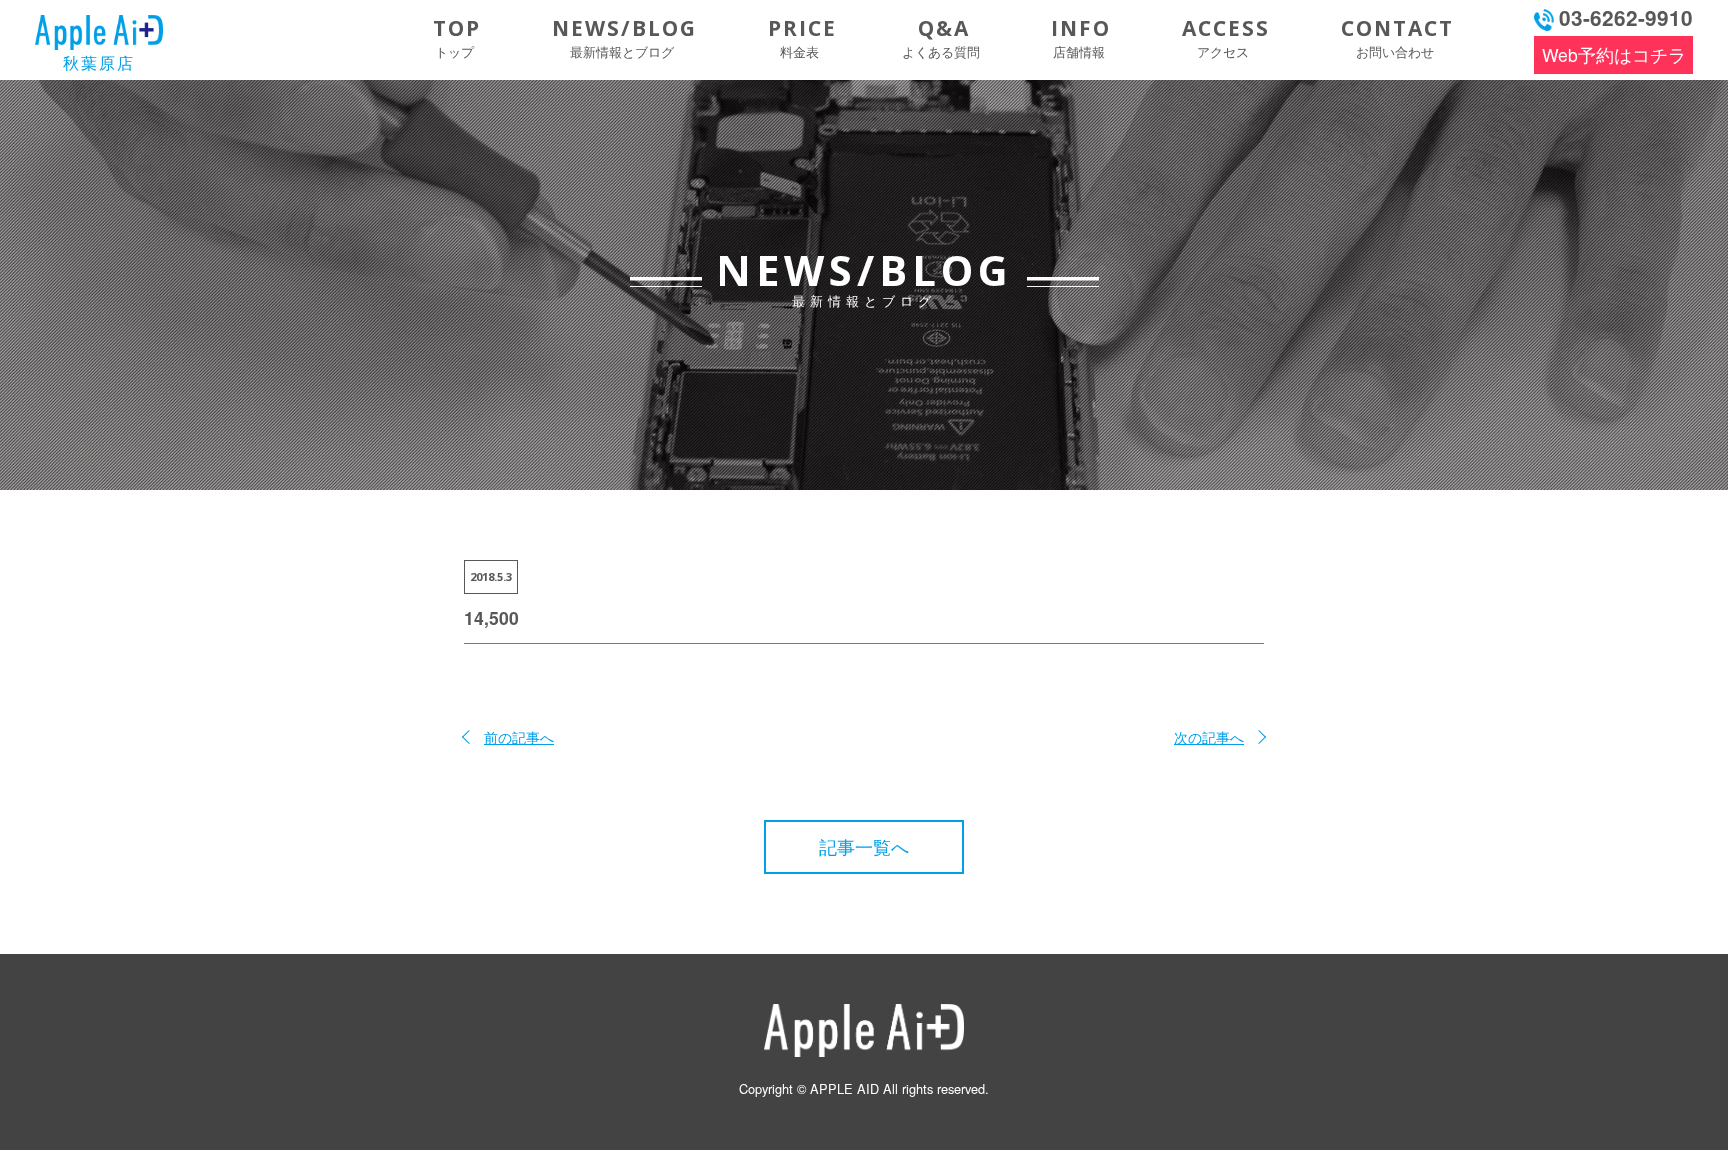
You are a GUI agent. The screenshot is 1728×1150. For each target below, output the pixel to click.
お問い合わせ (1397, 37)
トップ (457, 37)
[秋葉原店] (99, 25)
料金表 (802, 37)
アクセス (1226, 37)
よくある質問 (941, 37)
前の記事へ (519, 736)
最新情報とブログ (624, 37)
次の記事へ (1209, 736)
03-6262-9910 (1626, 17)
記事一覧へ (864, 846)
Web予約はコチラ (1614, 54)
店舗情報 (1081, 37)
